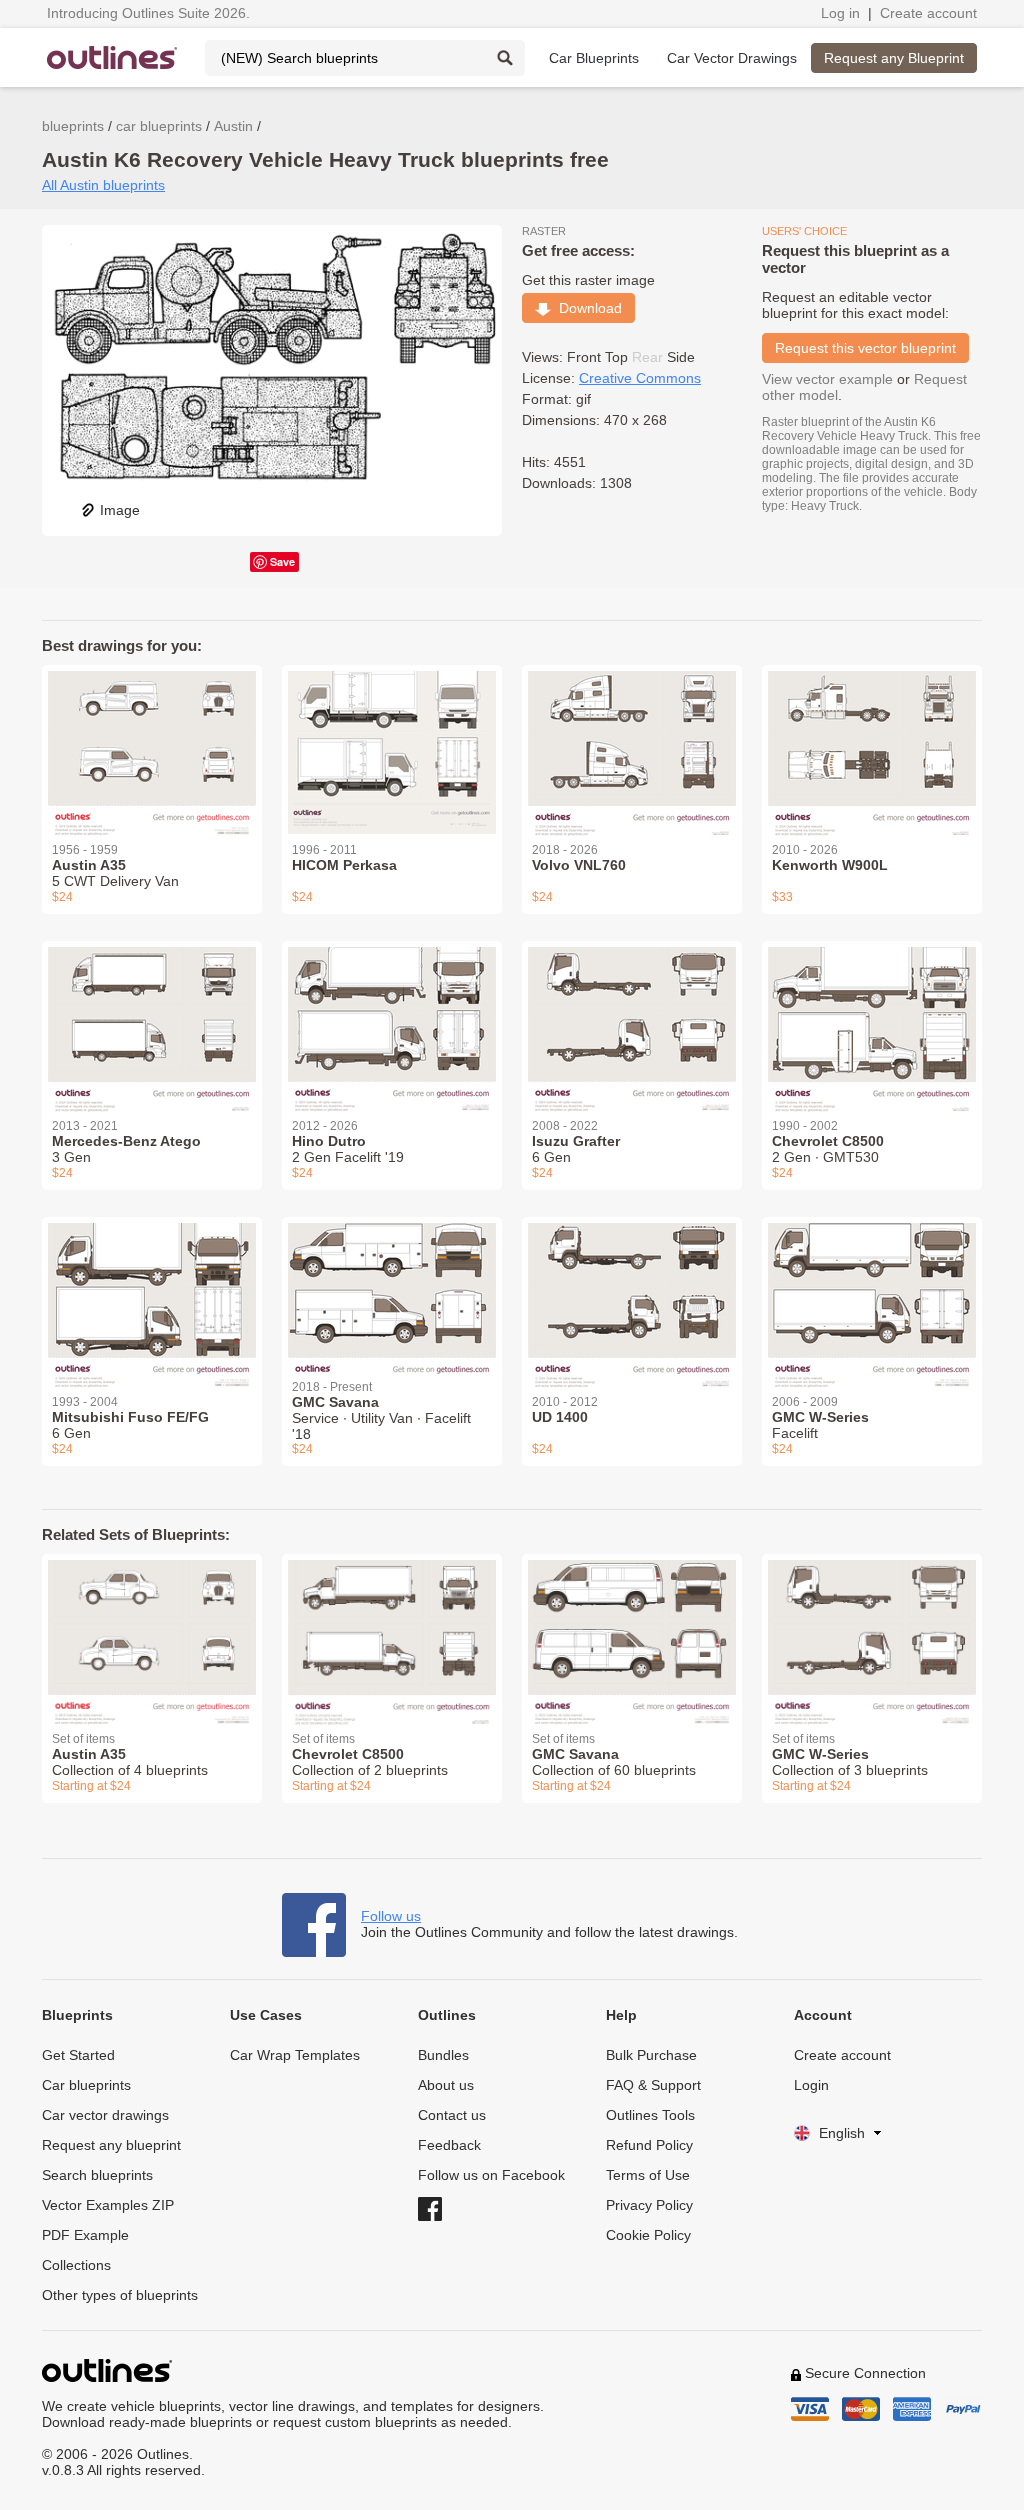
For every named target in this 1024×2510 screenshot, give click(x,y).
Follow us (391, 1916)
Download (586, 308)
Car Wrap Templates (295, 2055)
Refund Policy (649, 2145)
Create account (928, 13)
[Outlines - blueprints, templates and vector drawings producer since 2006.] (112, 57)
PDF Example (85, 2235)
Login (811, 2085)
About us (446, 2085)
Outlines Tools (650, 2115)
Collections (76, 2265)
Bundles (443, 2055)
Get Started (78, 2055)
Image (120, 510)
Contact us (452, 2115)
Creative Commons (640, 378)
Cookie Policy (648, 2235)
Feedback (449, 2145)
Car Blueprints (594, 58)
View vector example (827, 379)
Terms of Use (648, 2175)
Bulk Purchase (651, 2055)
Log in (840, 13)
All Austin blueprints (103, 185)
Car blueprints (86, 2085)
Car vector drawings (105, 2115)
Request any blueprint (111, 2145)
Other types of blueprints (120, 2295)
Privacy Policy (649, 2205)
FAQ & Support (653, 2085)
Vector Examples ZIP (108, 2205)
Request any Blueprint (894, 58)
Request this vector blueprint (865, 348)
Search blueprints (97, 2175)
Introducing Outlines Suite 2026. (148, 13)
